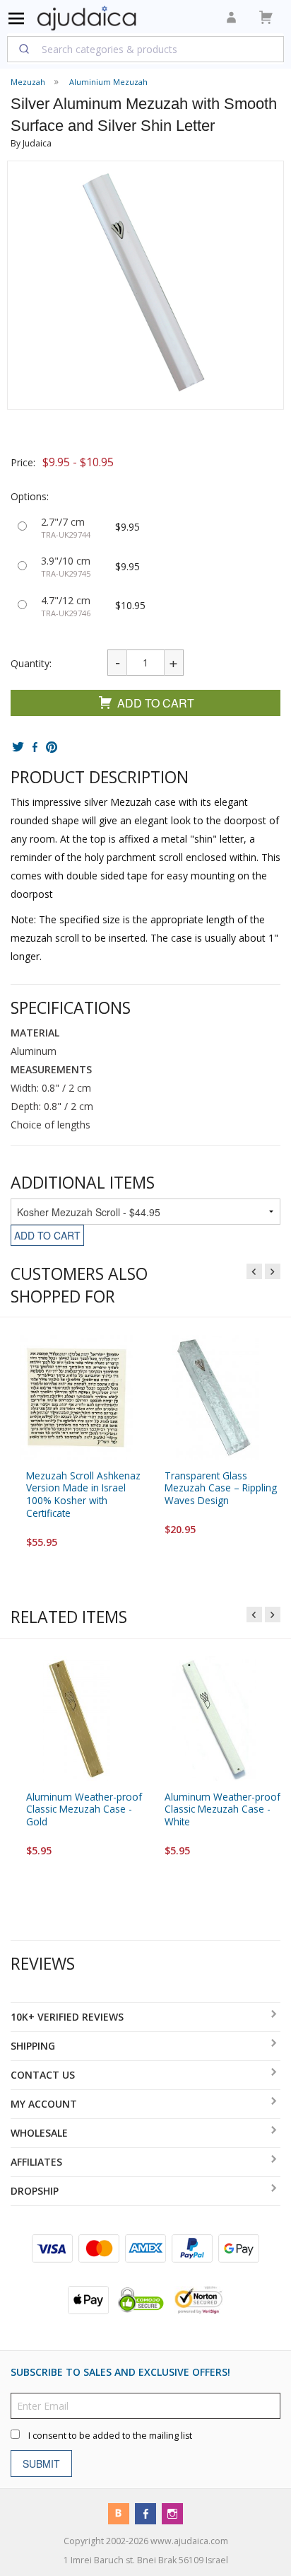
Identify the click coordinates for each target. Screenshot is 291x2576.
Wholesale (39, 2133)
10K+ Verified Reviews (67, 2017)
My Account (44, 2104)
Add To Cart (156, 703)
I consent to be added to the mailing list (110, 2436)
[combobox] (145, 49)
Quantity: (31, 663)
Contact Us (43, 2075)
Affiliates (36, 2162)
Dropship (35, 2191)
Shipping (33, 2046)
